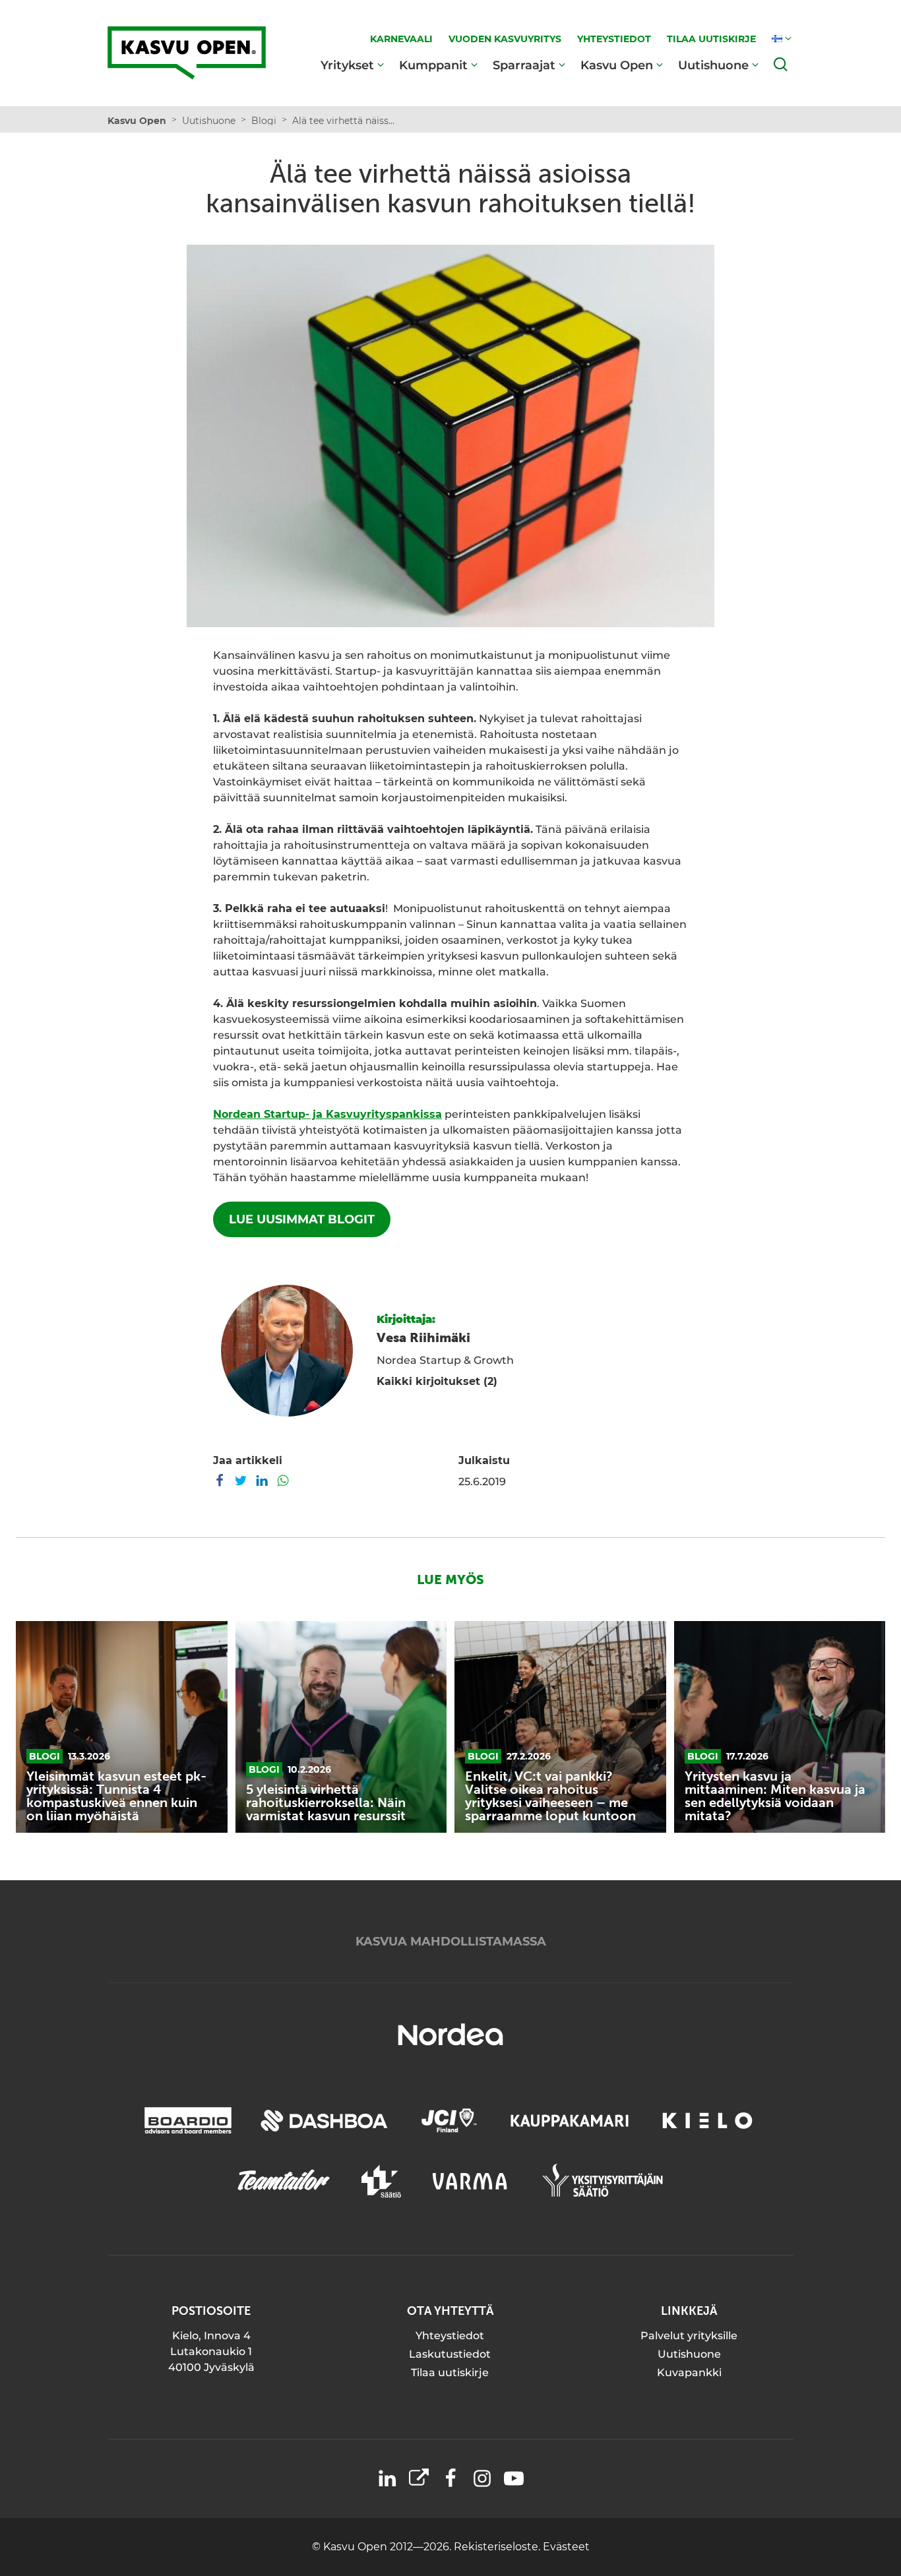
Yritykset (347, 65)
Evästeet (566, 2547)
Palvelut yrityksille (689, 2336)
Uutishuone (713, 65)
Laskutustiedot (450, 2354)
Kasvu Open (617, 65)
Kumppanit (433, 65)
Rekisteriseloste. (498, 2547)
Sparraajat (524, 65)
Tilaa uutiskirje (450, 2373)
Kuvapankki (689, 2373)
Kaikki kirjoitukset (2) (437, 1381)
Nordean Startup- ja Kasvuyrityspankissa (327, 1114)
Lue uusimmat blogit (302, 1219)
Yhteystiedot (450, 2336)
